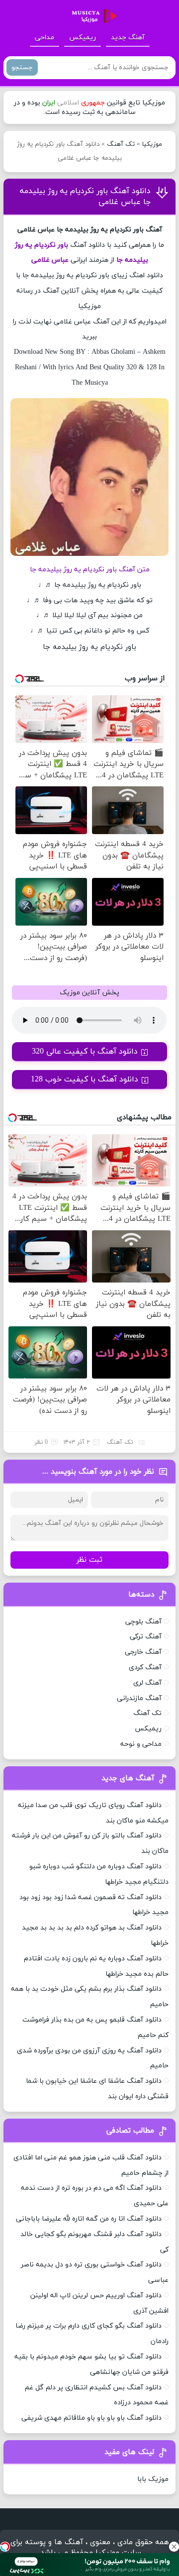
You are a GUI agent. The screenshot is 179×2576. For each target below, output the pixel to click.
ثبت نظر (89, 1560)
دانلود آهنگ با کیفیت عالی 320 (85, 1052)
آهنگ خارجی (143, 1652)
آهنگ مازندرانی (139, 1698)
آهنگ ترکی (146, 1637)
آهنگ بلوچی (143, 1622)
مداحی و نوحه (141, 1744)
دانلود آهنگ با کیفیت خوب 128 (85, 1079)
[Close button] (174, 2547)
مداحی (45, 38)
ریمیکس (83, 38)
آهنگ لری (147, 1683)
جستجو (22, 67)
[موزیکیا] (91, 16)
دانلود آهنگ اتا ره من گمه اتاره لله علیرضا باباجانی (89, 2219)
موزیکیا (152, 144)
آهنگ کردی (145, 1667)
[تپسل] (5, 2547)
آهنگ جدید (128, 38)
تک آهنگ (121, 144)
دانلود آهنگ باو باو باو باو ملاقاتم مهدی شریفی (91, 2418)
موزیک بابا (153, 2479)
